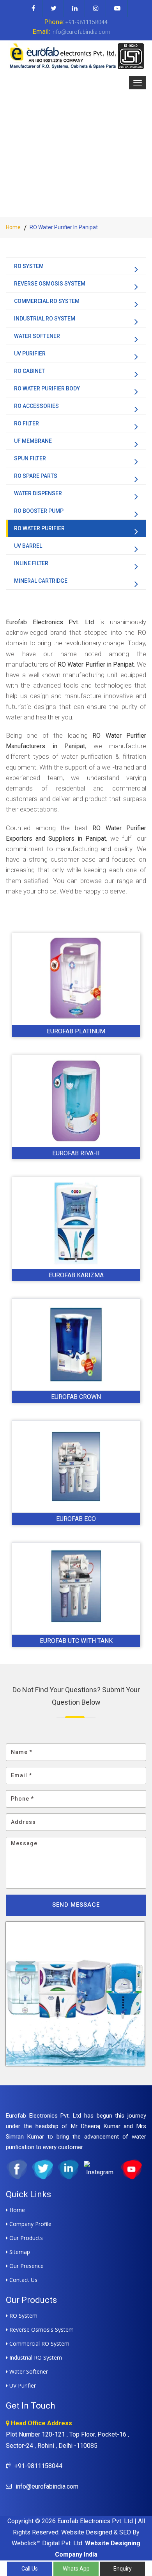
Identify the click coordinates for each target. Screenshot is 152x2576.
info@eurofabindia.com (72, 31)
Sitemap (19, 2252)
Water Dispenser (38, 493)
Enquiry (123, 2569)
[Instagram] (96, 9)
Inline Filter (31, 563)
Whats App (76, 2569)
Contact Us (23, 2280)
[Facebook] (34, 9)
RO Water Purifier (39, 528)
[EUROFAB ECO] (76, 1467)
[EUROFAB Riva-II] (76, 1101)
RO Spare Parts (36, 476)
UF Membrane (33, 441)
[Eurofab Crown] (76, 1345)
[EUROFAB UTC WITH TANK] (76, 1588)
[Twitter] (54, 9)
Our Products (25, 2238)
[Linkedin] (75, 9)
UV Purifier (30, 354)
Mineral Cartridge (41, 581)
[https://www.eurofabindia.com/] (76, 56)
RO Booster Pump (39, 511)
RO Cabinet (29, 371)
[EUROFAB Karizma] (76, 1223)
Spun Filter (30, 458)
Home (13, 227)
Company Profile (30, 2224)
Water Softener (37, 336)
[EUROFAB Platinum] (76, 979)
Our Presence (26, 2266)
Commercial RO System (47, 301)
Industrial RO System (45, 319)
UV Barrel (28, 546)
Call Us (30, 2569)
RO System (29, 266)
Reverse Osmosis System (50, 284)
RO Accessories (36, 406)
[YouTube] (118, 9)
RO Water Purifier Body (47, 388)
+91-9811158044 (76, 22)
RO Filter (27, 423)
